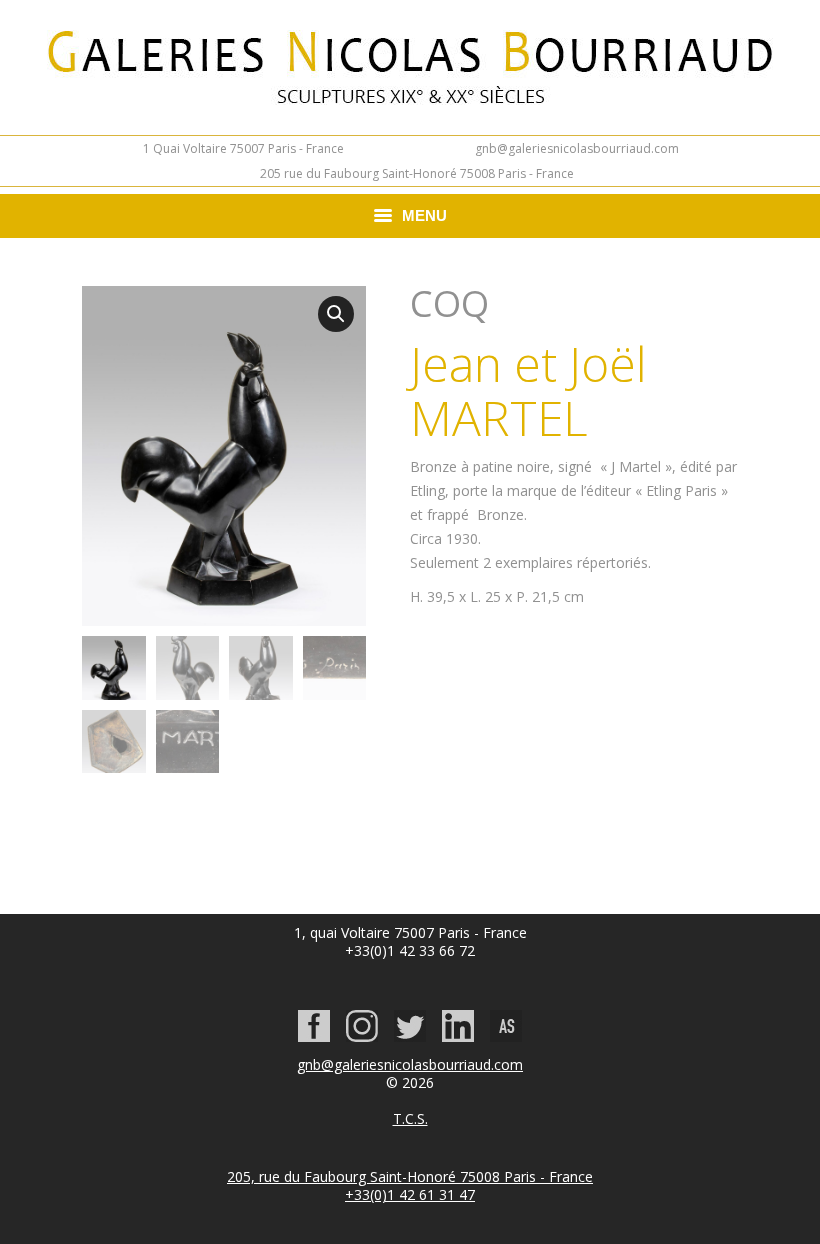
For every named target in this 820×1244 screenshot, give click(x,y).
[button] (336, 314)
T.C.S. (410, 1118)
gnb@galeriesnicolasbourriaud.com (577, 148)
